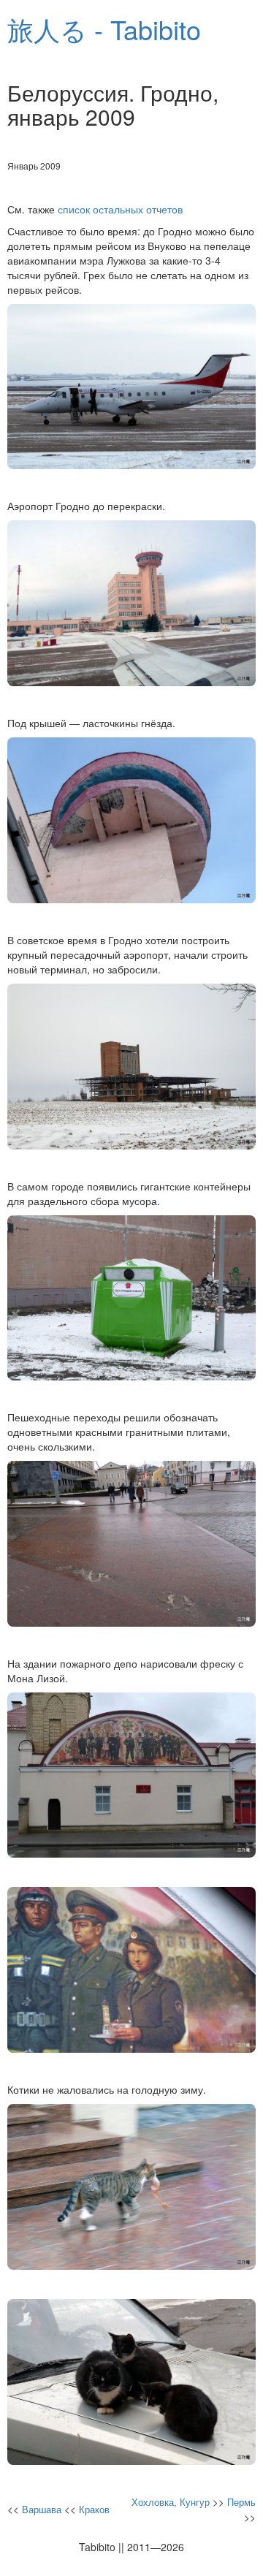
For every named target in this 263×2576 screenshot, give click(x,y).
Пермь (241, 2502)
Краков (94, 2509)
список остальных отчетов (120, 209)
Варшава (42, 2509)
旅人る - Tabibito (104, 29)
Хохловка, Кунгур (171, 2502)
